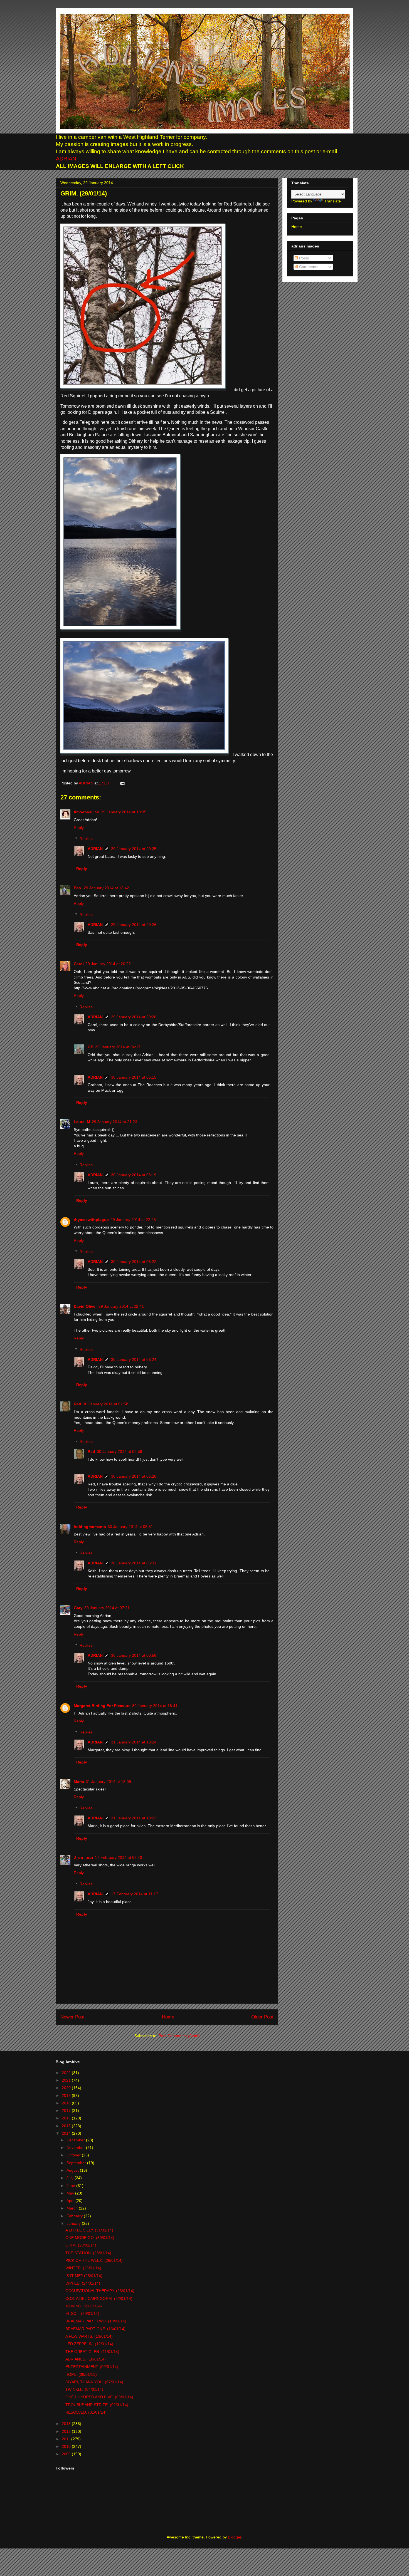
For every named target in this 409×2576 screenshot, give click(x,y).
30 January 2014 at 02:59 (120, 1452)
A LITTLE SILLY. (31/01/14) (89, 2230)
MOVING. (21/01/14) (84, 2306)
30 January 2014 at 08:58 (134, 1655)
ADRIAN (66, 159)
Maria (79, 1782)
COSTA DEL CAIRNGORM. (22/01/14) (99, 2298)
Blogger (235, 2537)
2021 (67, 2080)
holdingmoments (90, 1527)
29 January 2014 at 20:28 (134, 1017)
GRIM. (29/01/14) (81, 2245)
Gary (78, 1608)
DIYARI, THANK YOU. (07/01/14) (94, 2382)
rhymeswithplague (91, 1220)
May (71, 2193)
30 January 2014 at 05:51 (130, 1527)
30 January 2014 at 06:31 (134, 1563)
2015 (67, 2126)
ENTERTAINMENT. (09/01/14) (92, 2367)
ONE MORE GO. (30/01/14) (90, 2238)
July (71, 2178)
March (73, 2208)
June (71, 2186)
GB (91, 1047)
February (75, 2216)
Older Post (262, 2017)
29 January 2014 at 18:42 (106, 888)
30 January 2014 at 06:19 (134, 1175)
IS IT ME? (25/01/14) (84, 2276)
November (76, 2148)
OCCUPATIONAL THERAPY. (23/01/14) (100, 2291)
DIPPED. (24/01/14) (83, 2283)
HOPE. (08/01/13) (81, 2374)
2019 (67, 2096)
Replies (86, 839)
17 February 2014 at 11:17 (135, 1894)
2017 (67, 2111)
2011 (66, 2439)
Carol (79, 964)
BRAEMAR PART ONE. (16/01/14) (95, 2329)
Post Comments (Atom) (179, 2036)
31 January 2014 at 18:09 (108, 1782)
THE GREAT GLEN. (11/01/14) (92, 2352)
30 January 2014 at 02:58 (106, 1404)
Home (168, 2017)
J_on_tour (83, 1857)
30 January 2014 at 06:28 (134, 1476)
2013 (67, 2424)
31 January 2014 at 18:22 (134, 1818)
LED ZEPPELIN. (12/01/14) (89, 2344)
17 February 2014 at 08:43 (119, 1857)
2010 (67, 2446)
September (77, 2163)
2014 (67, 2133)
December (76, 2140)
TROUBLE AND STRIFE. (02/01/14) (97, 2405)
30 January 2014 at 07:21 (107, 1608)
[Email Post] (121, 783)
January (74, 2223)
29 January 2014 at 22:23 (133, 1220)
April (71, 2201)
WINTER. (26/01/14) (83, 2268)
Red (77, 1404)
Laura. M (82, 1122)
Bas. (78, 888)
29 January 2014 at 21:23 (114, 1122)
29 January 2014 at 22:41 (121, 1306)
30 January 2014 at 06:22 (134, 1262)
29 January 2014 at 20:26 (134, 925)
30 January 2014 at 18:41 (155, 1706)
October (74, 2155)
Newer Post (72, 2017)
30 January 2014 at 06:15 (134, 1077)
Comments (308, 267)
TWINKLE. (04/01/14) (84, 2389)
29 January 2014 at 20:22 (108, 964)
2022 (67, 2073)
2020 (67, 2088)
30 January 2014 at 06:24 (134, 1359)
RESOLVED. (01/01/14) (86, 2412)
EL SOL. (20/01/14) (82, 2314)
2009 (67, 2454)
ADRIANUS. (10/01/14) (86, 2359)
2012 (67, 2431)
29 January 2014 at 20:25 (134, 849)
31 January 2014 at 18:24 (134, 1742)
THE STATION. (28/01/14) (88, 2253)
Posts (303, 258)
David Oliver (85, 1306)
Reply (79, 828)
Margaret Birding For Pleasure (102, 1706)
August (73, 2170)
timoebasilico (87, 812)
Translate (333, 201)
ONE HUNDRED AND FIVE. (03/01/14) (99, 2397)
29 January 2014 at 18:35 (124, 812)
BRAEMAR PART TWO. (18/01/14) (96, 2321)
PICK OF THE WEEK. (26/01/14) (94, 2260)
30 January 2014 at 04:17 (118, 1047)
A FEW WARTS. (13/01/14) (89, 2336)
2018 (67, 2103)
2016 (67, 2118)
